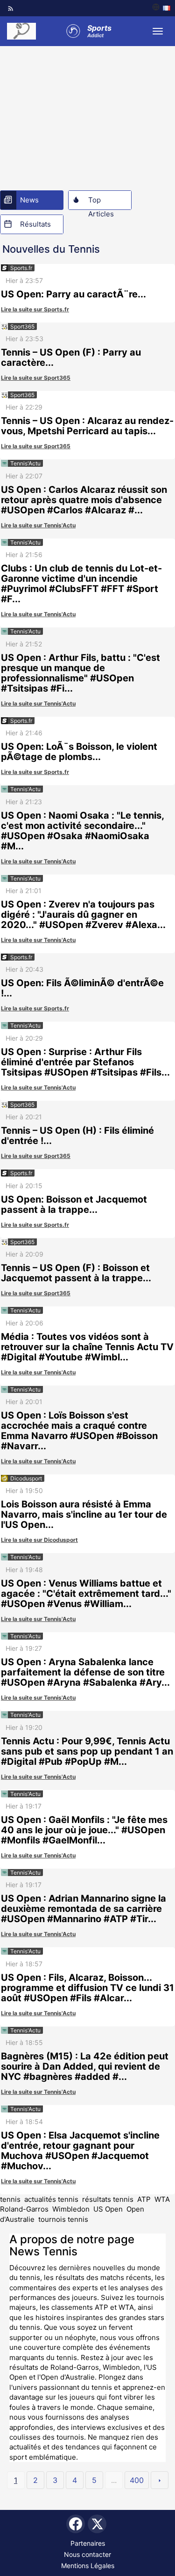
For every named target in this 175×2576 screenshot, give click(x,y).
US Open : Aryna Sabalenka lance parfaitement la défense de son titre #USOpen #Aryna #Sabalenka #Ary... (85, 1672)
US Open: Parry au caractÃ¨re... (73, 294)
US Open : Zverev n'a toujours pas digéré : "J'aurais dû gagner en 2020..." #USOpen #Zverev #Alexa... (83, 915)
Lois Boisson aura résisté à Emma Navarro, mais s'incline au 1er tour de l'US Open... (84, 1514)
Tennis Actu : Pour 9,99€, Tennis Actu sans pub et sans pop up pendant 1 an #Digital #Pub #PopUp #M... (87, 1751)
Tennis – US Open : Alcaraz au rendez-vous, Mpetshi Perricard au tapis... (87, 426)
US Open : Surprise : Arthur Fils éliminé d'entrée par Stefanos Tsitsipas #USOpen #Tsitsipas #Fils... (85, 1062)
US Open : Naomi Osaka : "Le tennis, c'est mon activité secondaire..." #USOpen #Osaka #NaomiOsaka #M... (82, 831)
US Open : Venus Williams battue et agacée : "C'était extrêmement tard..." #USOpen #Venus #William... (86, 1594)
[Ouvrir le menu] (158, 31)
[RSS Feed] (11, 8)
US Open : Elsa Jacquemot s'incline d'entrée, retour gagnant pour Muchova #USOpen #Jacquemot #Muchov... (80, 2151)
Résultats (35, 224)
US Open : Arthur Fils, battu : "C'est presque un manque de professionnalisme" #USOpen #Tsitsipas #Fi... (80, 673)
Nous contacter (87, 2554)
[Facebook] (76, 2524)
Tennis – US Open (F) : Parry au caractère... (71, 357)
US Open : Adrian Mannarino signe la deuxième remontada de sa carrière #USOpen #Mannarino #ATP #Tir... (84, 1909)
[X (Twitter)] (97, 2524)
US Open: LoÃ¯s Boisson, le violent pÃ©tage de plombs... (79, 752)
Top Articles (101, 202)
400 (137, 2480)
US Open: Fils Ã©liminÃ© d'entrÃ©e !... (82, 988)
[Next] (160, 2480)
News (29, 200)
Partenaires (88, 2543)
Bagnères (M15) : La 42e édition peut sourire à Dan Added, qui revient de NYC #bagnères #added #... (85, 2066)
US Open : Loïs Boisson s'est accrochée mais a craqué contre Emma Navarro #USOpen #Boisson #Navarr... (79, 1431)
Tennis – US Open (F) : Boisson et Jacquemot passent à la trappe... (76, 1273)
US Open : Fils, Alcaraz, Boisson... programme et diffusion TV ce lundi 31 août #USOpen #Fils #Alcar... (87, 1988)
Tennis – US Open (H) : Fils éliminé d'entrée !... (77, 1136)
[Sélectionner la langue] (161, 8)
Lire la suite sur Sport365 (36, 378)
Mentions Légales (88, 2566)
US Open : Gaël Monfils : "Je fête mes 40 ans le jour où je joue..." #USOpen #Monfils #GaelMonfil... (84, 1830)
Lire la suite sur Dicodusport (39, 1540)
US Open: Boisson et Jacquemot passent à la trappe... (74, 1204)
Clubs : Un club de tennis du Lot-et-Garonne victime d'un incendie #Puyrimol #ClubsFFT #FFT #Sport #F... (81, 584)
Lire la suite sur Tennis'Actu (38, 525)
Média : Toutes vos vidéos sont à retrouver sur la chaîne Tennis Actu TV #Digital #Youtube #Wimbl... (87, 1347)
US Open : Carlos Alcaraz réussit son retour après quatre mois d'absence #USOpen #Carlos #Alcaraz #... (84, 500)
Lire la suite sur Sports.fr (35, 309)
